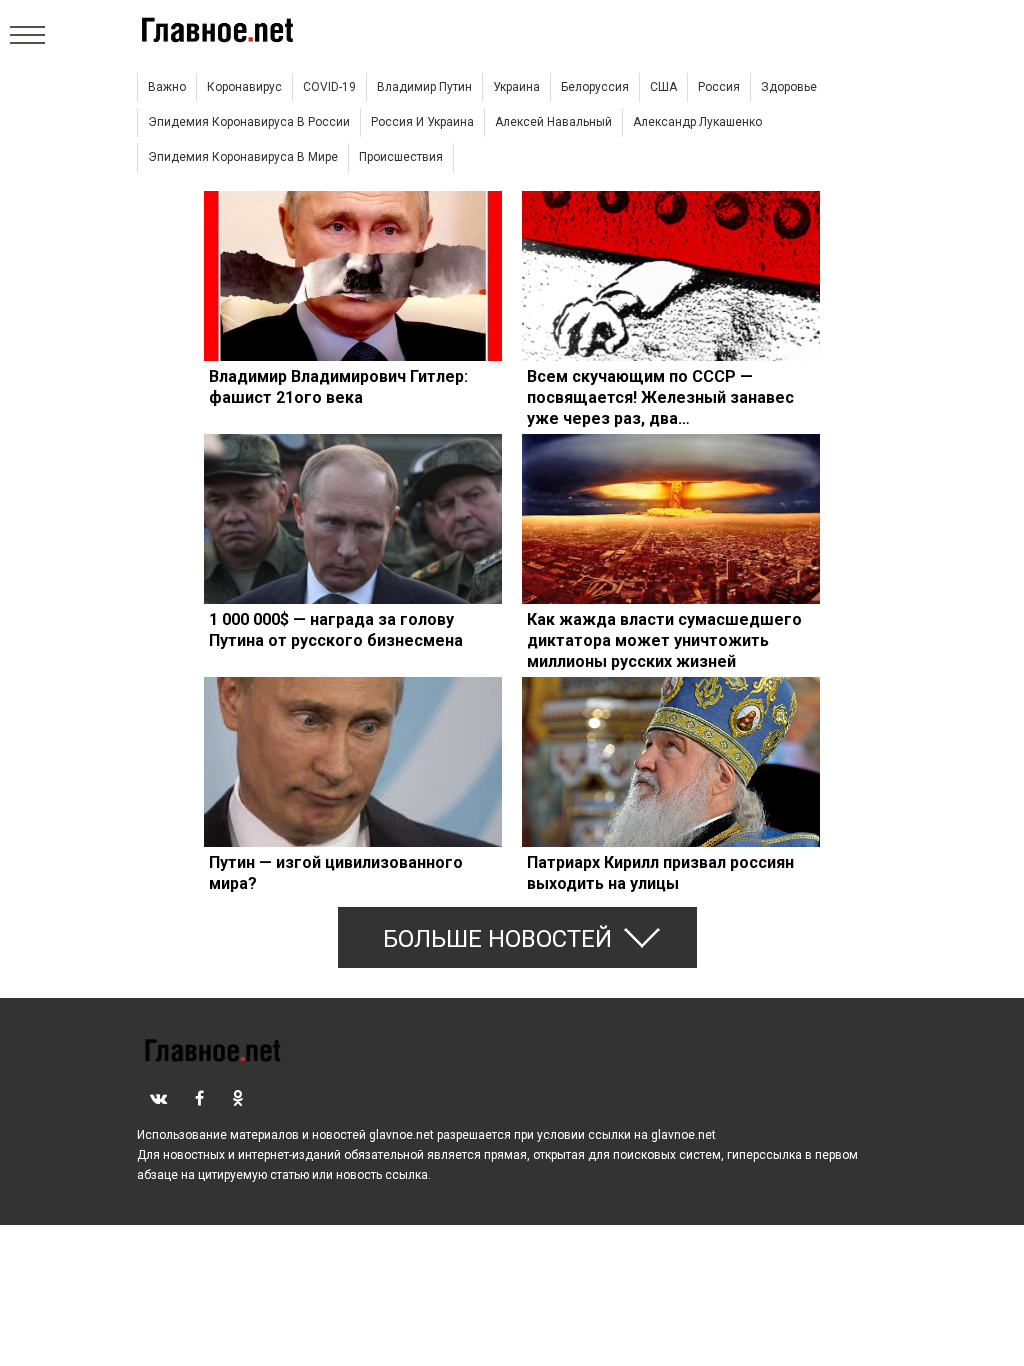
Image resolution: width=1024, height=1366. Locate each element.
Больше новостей (497, 939)
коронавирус (244, 87)
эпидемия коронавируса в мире (243, 157)
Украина (516, 87)
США (663, 87)
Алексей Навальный (553, 122)
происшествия (401, 157)
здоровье (789, 87)
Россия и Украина (422, 122)
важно (167, 87)
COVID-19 (329, 87)
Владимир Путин (424, 87)
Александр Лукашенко (697, 122)
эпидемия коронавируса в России (249, 122)
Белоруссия (595, 87)
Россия (719, 87)
